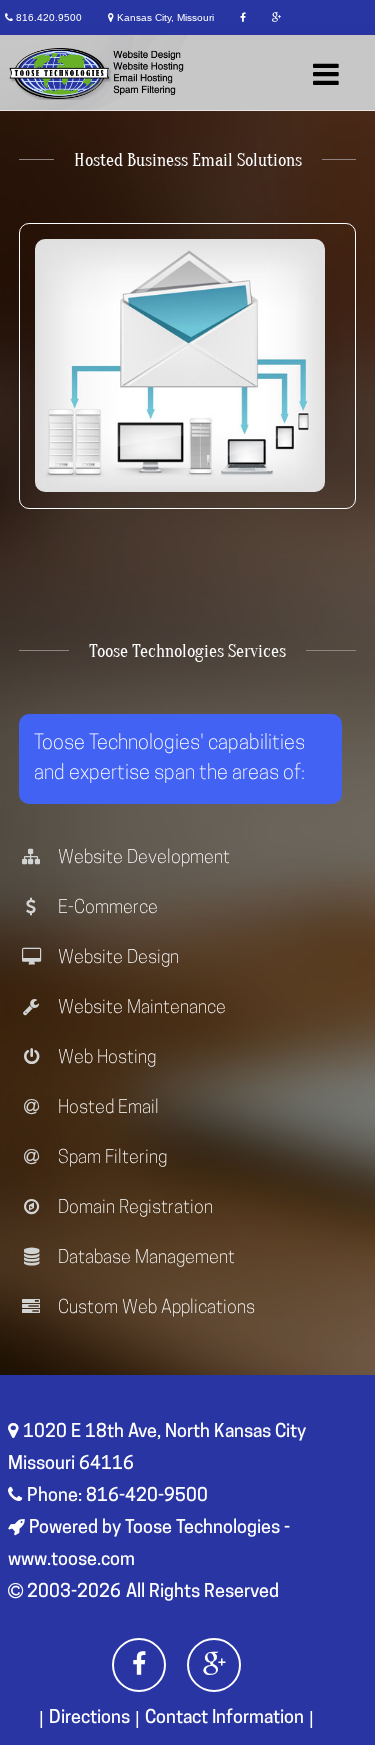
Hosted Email (106, 1109)
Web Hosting (105, 1059)
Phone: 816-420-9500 (117, 1497)
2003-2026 (72, 1593)
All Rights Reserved (202, 1593)
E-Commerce (106, 909)
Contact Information (224, 1719)
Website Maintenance (140, 1009)
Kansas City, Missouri (165, 17)
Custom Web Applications (154, 1309)
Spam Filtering (110, 1159)
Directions (89, 1719)
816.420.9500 (49, 17)
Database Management (144, 1259)
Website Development (142, 859)
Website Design (116, 959)
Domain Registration (133, 1209)
